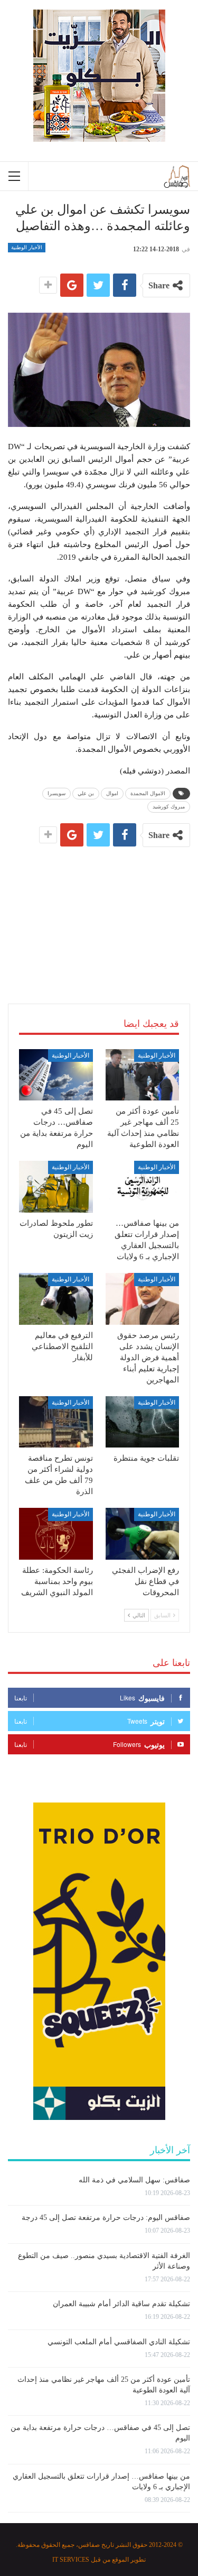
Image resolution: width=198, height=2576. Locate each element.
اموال (112, 793)
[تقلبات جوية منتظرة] (143, 1422)
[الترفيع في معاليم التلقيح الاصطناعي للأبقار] (56, 1299)
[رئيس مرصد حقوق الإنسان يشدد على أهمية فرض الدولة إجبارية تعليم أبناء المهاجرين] (143, 1299)
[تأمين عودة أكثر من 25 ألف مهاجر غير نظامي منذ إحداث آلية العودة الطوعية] (143, 1075)
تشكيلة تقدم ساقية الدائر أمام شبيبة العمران (121, 2304)
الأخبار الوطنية (27, 247)
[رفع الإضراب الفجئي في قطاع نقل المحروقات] (143, 1534)
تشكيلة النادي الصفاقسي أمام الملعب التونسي (119, 2342)
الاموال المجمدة (148, 793)
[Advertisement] (99, 913)
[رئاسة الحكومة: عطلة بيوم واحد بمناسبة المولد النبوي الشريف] (56, 1534)
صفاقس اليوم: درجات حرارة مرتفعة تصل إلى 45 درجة (106, 2218)
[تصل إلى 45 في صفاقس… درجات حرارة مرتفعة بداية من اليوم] (56, 1075)
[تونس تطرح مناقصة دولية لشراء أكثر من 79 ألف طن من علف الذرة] (56, 1422)
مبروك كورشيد (169, 807)
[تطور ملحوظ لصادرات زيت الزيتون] (56, 1187)
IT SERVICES (71, 2560)
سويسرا (56, 793)
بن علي (86, 793)
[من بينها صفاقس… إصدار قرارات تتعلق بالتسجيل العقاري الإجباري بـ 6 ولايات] (143, 1187)
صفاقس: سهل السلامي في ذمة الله (134, 2180)
